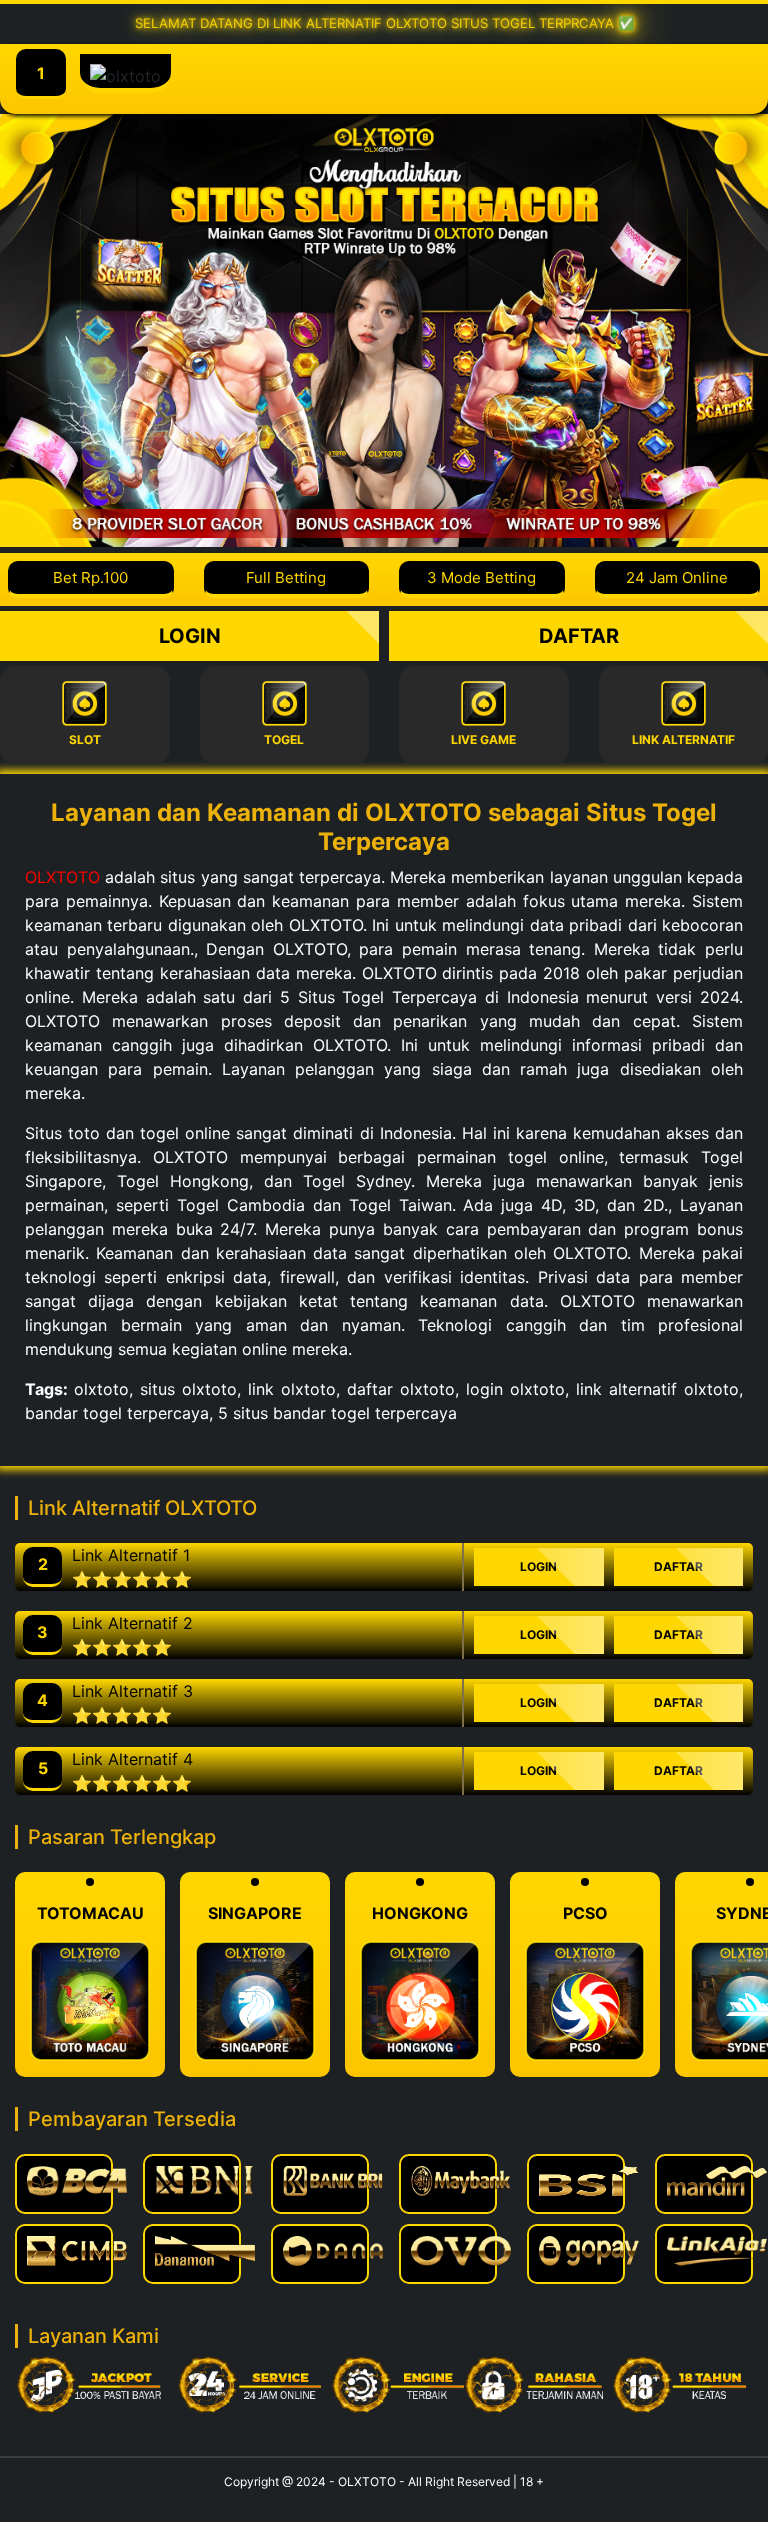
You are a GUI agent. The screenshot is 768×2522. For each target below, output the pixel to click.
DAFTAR (579, 636)
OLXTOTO (62, 877)
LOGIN (190, 636)
